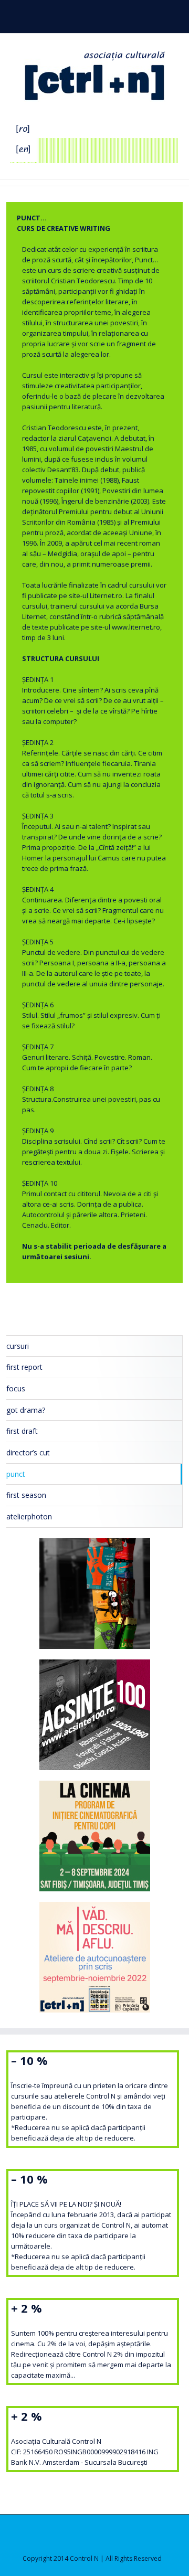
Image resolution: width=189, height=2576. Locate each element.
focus (16, 1388)
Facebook (83, 15)
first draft (22, 1431)
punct (16, 1474)
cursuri (18, 1346)
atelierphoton (29, 1516)
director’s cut (28, 1452)
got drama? (26, 1410)
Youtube (103, 17)
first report (24, 1367)
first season (26, 1495)
